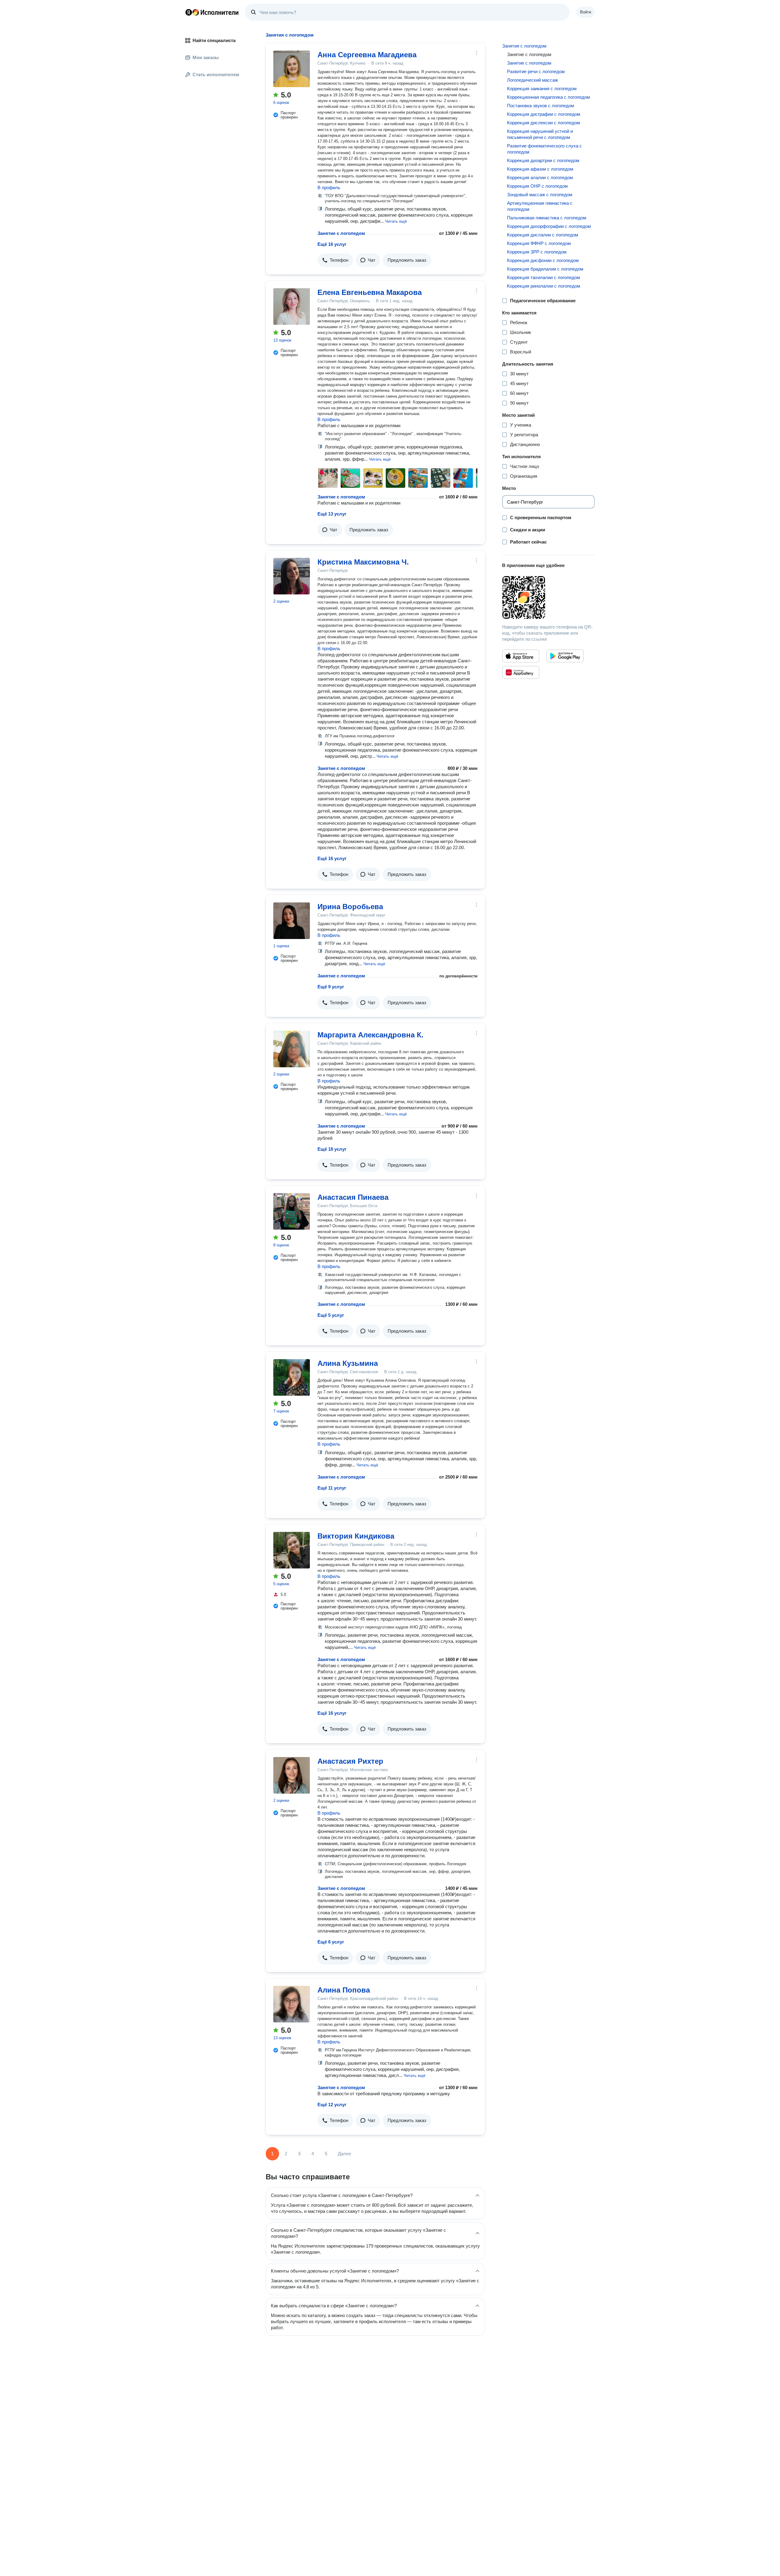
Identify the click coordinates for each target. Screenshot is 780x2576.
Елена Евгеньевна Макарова (370, 292)
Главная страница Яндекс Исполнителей (212, 12)
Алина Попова (344, 1990)
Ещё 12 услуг (332, 2105)
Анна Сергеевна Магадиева (367, 55)
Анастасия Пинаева (353, 1197)
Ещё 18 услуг (332, 1149)
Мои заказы (206, 57)
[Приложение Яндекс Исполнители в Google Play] (565, 656)
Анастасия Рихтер (350, 1761)
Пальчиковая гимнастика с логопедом (547, 218)
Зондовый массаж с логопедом (540, 195)
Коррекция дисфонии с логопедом (543, 260)
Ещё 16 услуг (332, 244)
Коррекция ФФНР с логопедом (539, 243)
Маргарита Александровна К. (370, 1035)
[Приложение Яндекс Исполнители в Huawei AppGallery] (521, 672)
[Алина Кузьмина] (292, 1377)
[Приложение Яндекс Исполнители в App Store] (521, 656)
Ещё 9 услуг (331, 987)
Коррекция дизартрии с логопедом (543, 160)
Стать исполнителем (216, 74)
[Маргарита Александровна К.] (292, 1049)
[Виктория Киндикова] (292, 1550)
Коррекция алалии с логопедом (540, 177)
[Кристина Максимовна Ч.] (292, 576)
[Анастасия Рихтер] (292, 1775)
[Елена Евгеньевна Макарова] (292, 306)
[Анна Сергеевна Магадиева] (292, 69)
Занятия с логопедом (524, 46)
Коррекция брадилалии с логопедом (545, 269)
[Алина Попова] (292, 2004)
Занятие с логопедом (341, 233)
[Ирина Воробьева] (292, 921)
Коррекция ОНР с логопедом (537, 186)
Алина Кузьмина (348, 1363)
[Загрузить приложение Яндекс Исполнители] (548, 597)
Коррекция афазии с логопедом (540, 169)
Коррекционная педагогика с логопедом (548, 97)
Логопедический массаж (532, 80)
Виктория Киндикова (356, 1536)
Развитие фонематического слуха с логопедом (544, 149)
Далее (344, 2154)
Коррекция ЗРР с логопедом (537, 252)
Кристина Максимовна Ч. (363, 562)
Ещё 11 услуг (332, 1488)
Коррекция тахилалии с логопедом (543, 277)
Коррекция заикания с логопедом (542, 89)
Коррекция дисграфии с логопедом (544, 114)
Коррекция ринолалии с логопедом (544, 286)
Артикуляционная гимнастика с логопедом (540, 206)
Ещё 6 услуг (331, 1942)
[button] (396, 221)
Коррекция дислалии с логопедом (542, 235)
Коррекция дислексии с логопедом (543, 123)
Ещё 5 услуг (331, 1315)
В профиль (329, 188)
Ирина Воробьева (350, 907)
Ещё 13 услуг (332, 514)
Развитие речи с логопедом (536, 71)
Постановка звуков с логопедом (541, 106)
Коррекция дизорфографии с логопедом (549, 226)
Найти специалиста (214, 40)
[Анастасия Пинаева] (292, 1211)
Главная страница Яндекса (189, 12)
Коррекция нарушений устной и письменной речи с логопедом (540, 134)
